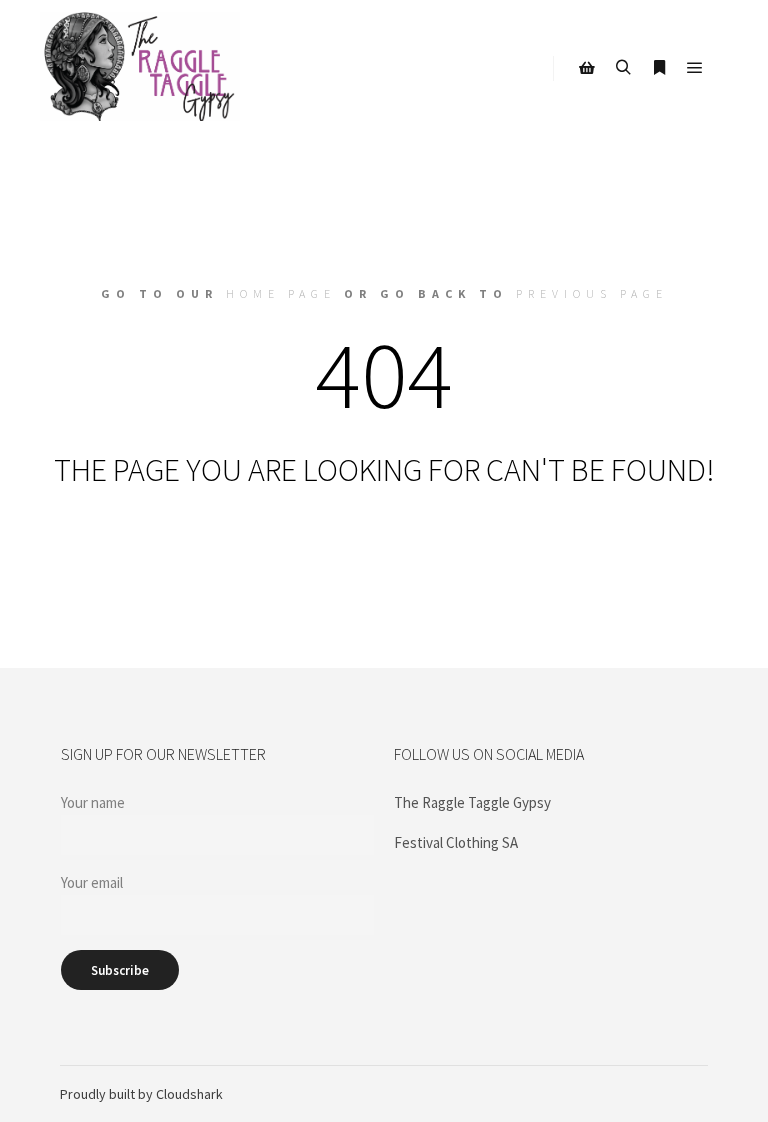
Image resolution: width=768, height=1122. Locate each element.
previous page (592, 293)
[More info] (659, 68)
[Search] (623, 68)
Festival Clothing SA (456, 842)
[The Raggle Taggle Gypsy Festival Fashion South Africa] (140, 68)
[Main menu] (695, 68)
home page (281, 293)
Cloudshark (189, 1094)
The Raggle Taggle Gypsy (472, 802)
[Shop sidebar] (587, 68)
